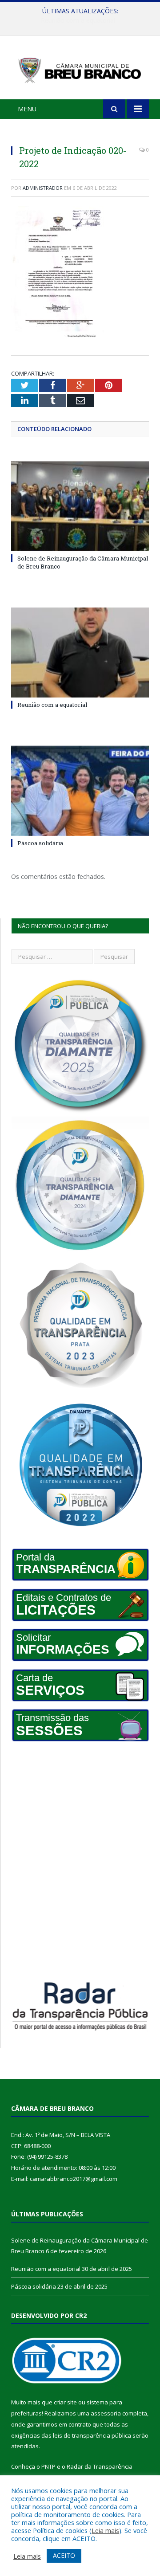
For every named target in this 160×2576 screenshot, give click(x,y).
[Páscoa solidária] (80, 791)
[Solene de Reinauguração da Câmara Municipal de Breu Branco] (80, 506)
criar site (65, 2402)
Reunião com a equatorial (78, 20)
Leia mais (105, 2530)
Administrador (43, 188)
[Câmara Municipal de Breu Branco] (80, 69)
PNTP (48, 2466)
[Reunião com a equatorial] (80, 653)
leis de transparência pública (92, 2435)
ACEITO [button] (64, 2555)
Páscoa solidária (40, 843)
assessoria (106, 2413)
